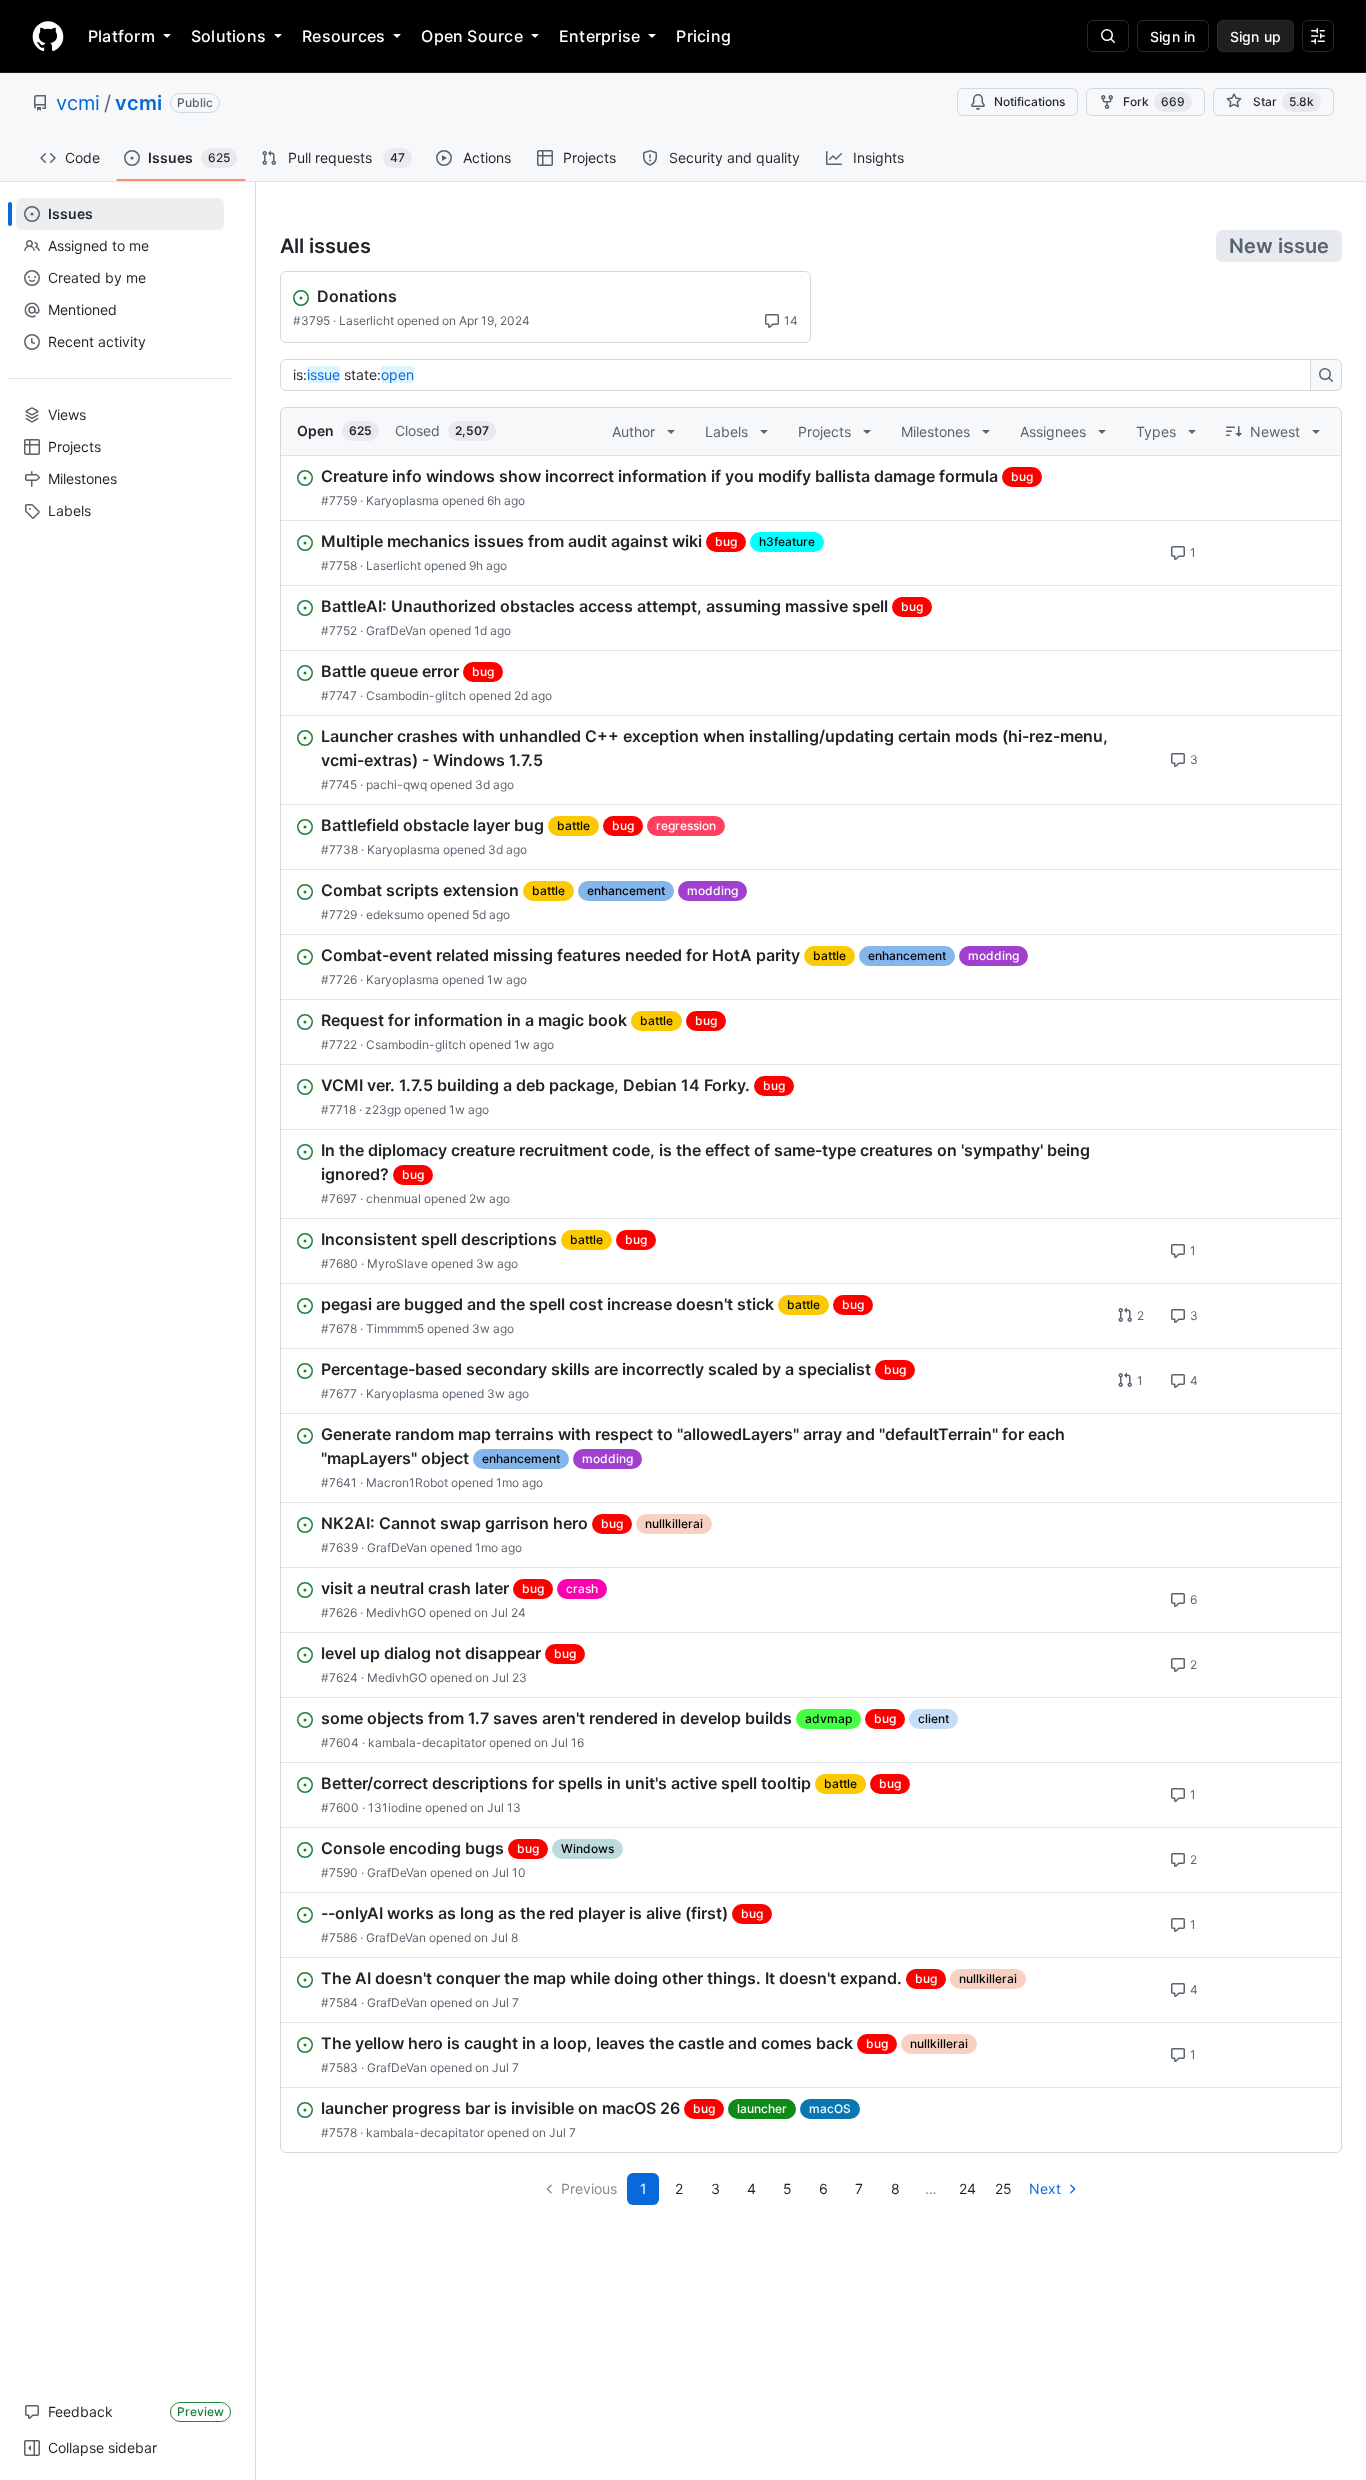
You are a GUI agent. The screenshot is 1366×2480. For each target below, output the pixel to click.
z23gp (383, 1109)
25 (1003, 2188)
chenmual (393, 1198)
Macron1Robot (407, 1482)
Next (1045, 2188)
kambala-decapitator (427, 1742)
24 (967, 2188)
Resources (343, 36)
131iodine (395, 1807)
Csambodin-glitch (416, 695)
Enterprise (599, 36)
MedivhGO (396, 1612)
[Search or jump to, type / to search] (1108, 36)
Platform (121, 36)
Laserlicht (366, 320)
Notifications (1029, 101)
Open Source (472, 36)
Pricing (703, 36)
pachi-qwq (396, 784)
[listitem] (811, 488)
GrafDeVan (396, 630)
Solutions (228, 36)
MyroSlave (397, 1263)
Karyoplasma (402, 500)
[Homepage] (48, 36)
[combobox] (801, 375)
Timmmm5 (395, 1328)
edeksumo (395, 914)
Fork (1154, 101)
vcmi (78, 103)
